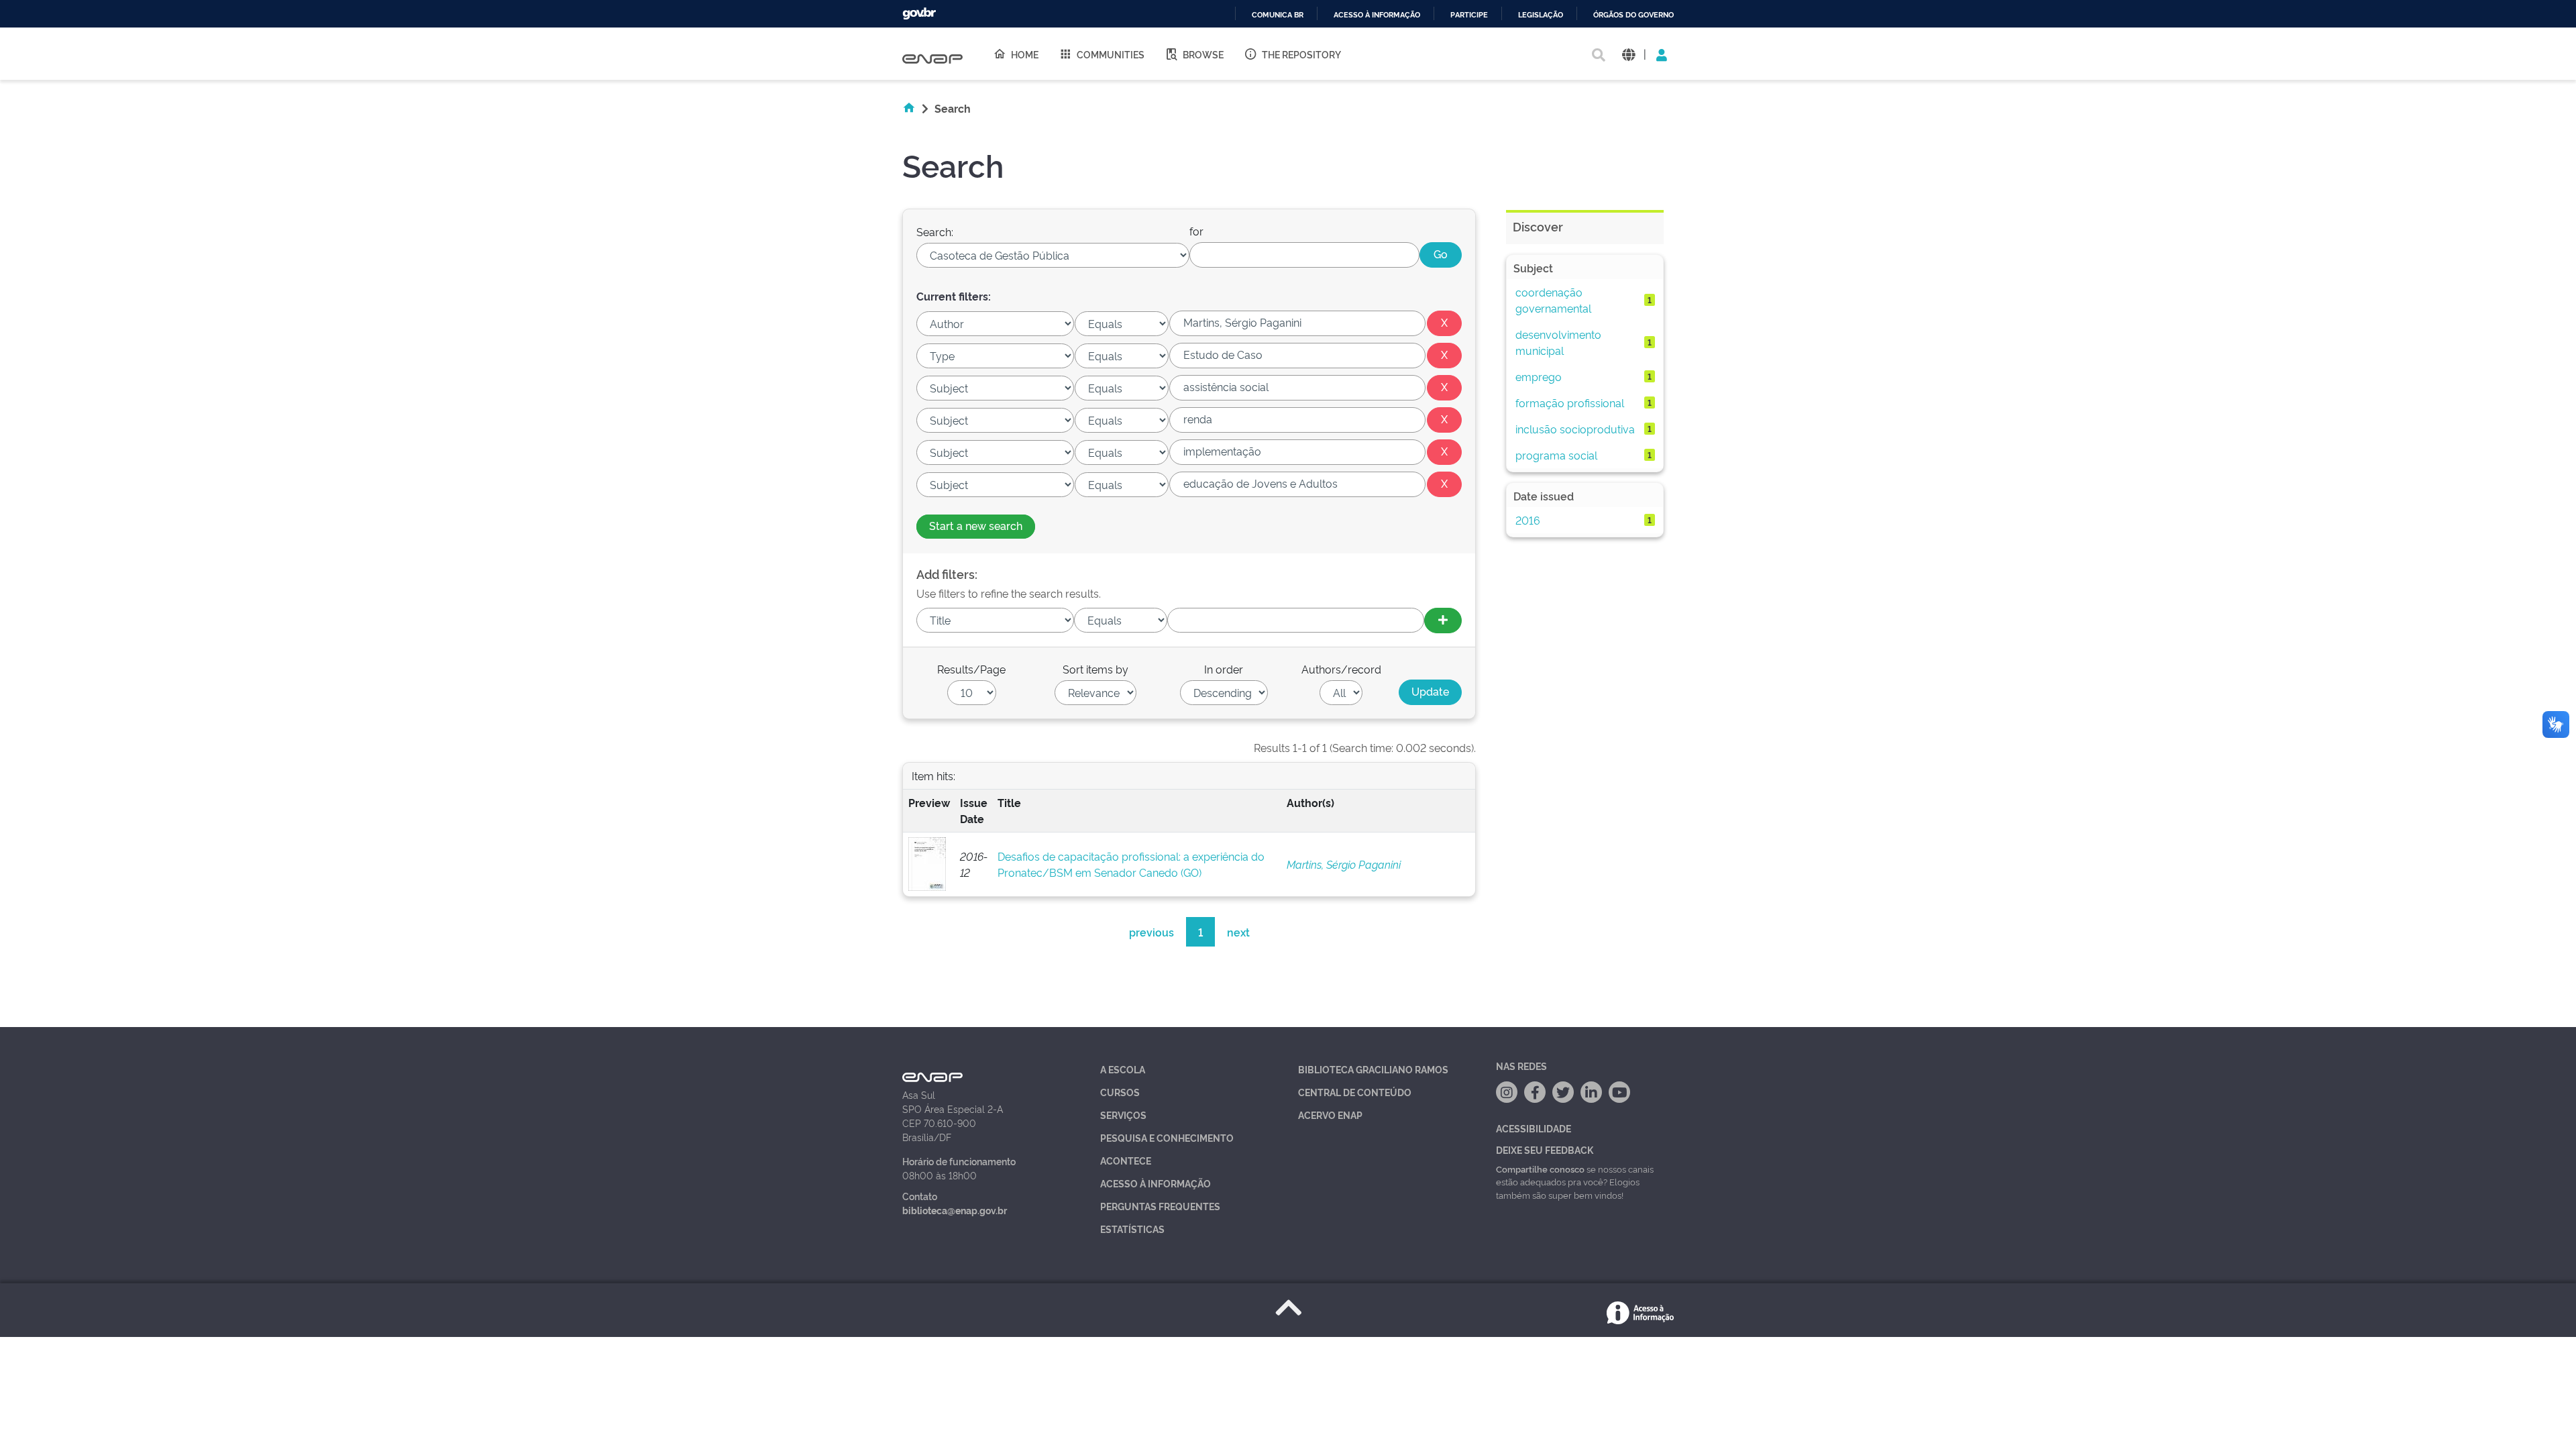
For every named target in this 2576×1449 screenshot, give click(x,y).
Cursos (1120, 1092)
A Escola (1123, 1069)
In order (1224, 669)
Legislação (1541, 15)
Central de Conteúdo (1355, 1092)
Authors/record (1341, 669)
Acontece (1126, 1160)
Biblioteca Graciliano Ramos (1373, 1069)
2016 (1528, 520)
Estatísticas (1132, 1229)
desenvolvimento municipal (1558, 342)
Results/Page (971, 669)
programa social (1556, 455)
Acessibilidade (1534, 1128)
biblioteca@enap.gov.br (955, 1210)
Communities (1111, 54)
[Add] (1443, 621)
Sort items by (1095, 669)
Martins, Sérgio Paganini (1344, 864)
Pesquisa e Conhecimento (1167, 1137)
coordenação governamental (1553, 300)
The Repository (1301, 54)
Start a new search (976, 525)
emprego (1539, 376)
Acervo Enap (1330, 1115)
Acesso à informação (1377, 15)
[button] (1628, 54)
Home (1025, 54)
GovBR (919, 14)
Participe (1469, 15)
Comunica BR (1278, 15)
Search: (935, 231)
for (1196, 231)
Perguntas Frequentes (1160, 1206)
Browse (1203, 54)
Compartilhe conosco (1540, 1169)
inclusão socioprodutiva (1575, 429)
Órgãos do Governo (1633, 15)
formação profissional (1570, 402)
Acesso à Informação (1156, 1183)
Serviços (1123, 1115)
